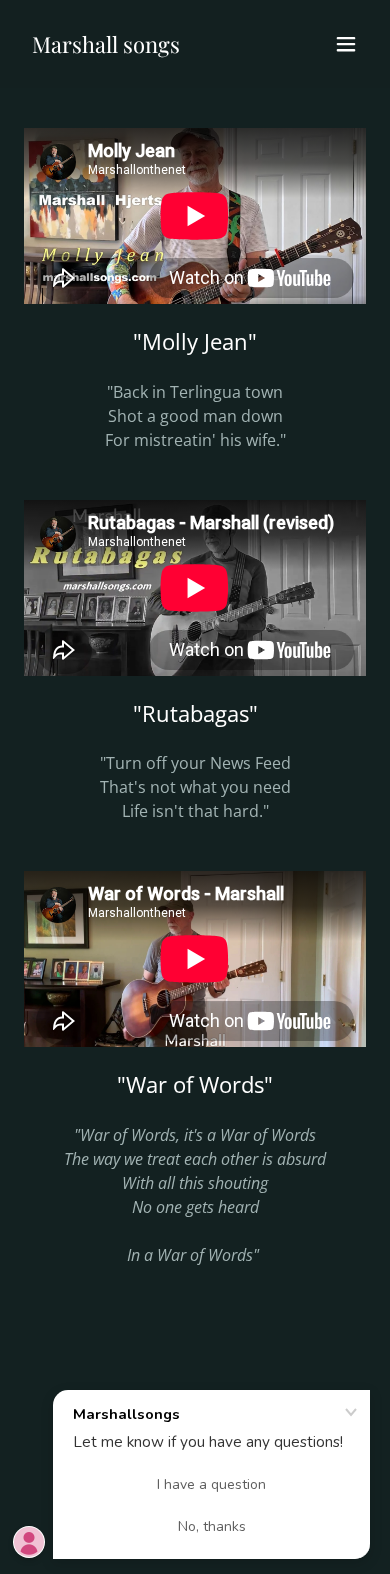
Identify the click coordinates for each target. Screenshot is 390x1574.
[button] (346, 44)
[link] (106, 47)
